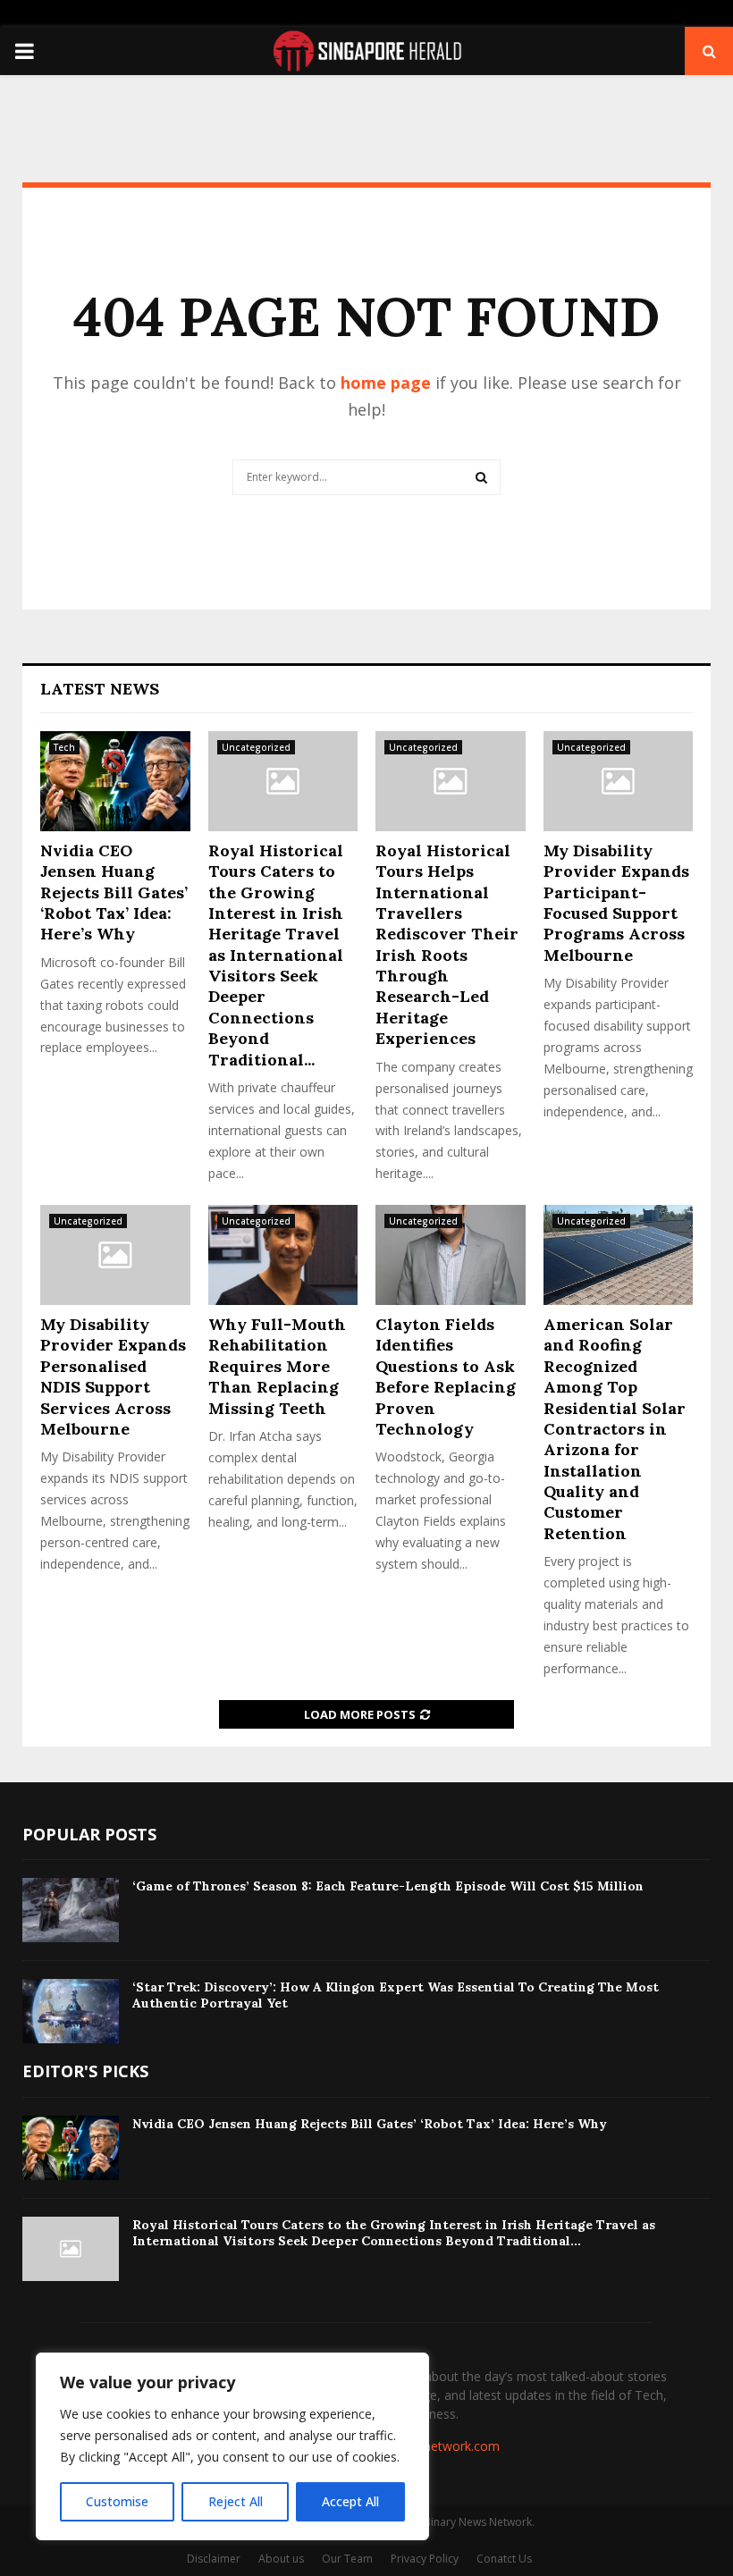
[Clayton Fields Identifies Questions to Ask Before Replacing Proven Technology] (451, 1255)
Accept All (350, 2501)
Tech (64, 747)
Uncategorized (256, 747)
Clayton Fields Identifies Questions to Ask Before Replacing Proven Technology (446, 1376)
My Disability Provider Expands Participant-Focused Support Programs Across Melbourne (616, 903)
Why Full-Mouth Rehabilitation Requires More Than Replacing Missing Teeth (277, 1366)
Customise (117, 2501)
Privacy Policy (425, 2559)
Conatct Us (504, 2559)
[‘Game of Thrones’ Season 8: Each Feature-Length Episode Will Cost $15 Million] (71, 1910)
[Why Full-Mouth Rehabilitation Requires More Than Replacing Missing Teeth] (283, 1255)
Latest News (100, 689)
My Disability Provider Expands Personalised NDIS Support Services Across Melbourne (113, 1376)
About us (281, 2559)
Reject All (236, 2501)
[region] (232, 2446)
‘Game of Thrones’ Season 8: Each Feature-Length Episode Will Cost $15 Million (388, 1886)
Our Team (347, 2559)
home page (386, 383)
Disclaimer (214, 2559)
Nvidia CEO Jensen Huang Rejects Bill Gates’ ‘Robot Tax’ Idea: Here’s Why (114, 892)
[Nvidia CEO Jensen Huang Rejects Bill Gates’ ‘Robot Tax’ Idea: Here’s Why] (115, 781)
